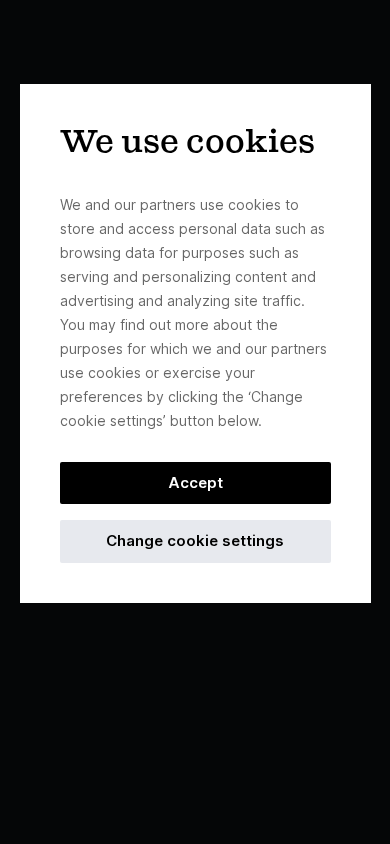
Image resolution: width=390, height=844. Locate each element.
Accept (195, 482)
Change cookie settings (195, 540)
